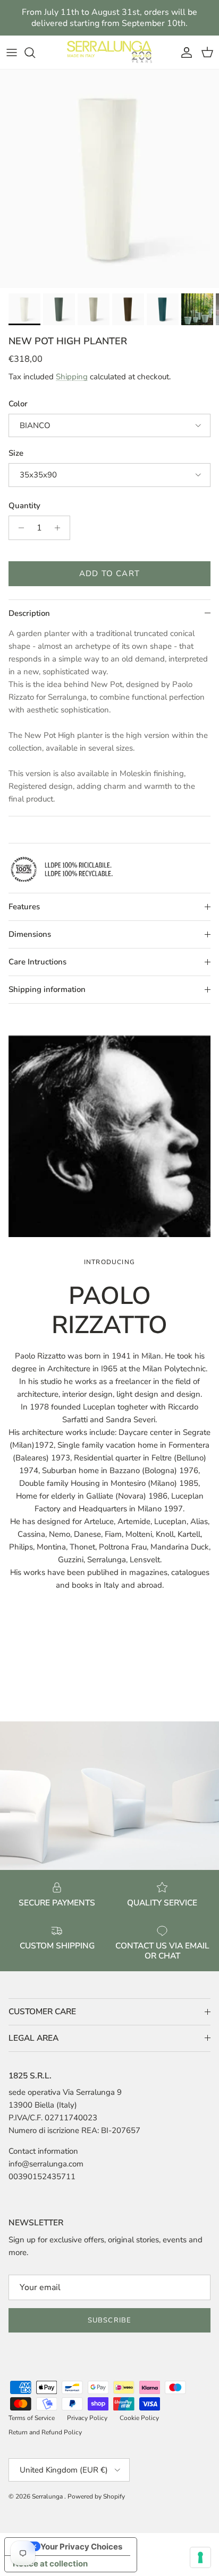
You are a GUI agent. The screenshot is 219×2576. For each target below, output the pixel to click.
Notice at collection (50, 2564)
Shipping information (47, 989)
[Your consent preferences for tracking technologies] (200, 2557)
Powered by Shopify (96, 2496)
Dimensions (30, 934)
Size (16, 453)
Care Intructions (37, 962)
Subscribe (109, 2320)
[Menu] (12, 53)
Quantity (24, 506)
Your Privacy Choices (81, 2547)
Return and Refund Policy (45, 2432)
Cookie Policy (139, 2418)
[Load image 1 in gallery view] (109, 179)
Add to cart (109, 573)
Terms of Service (32, 2418)
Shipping (72, 377)
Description (29, 613)
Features (24, 907)
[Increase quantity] (60, 528)
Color (18, 404)
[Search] (35, 53)
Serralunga (48, 2496)
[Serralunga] (109, 52)
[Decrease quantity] (18, 528)
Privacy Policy (87, 2418)
